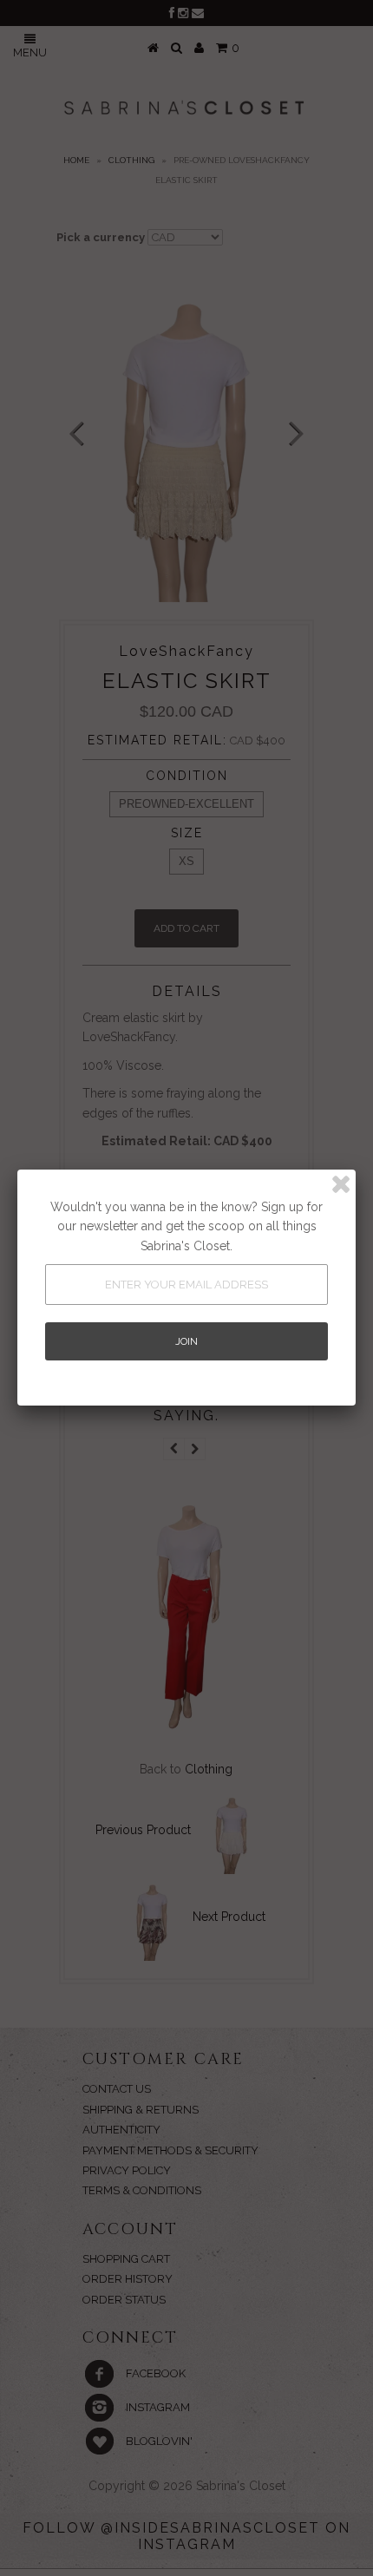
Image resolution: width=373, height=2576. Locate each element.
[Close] (341, 1184)
